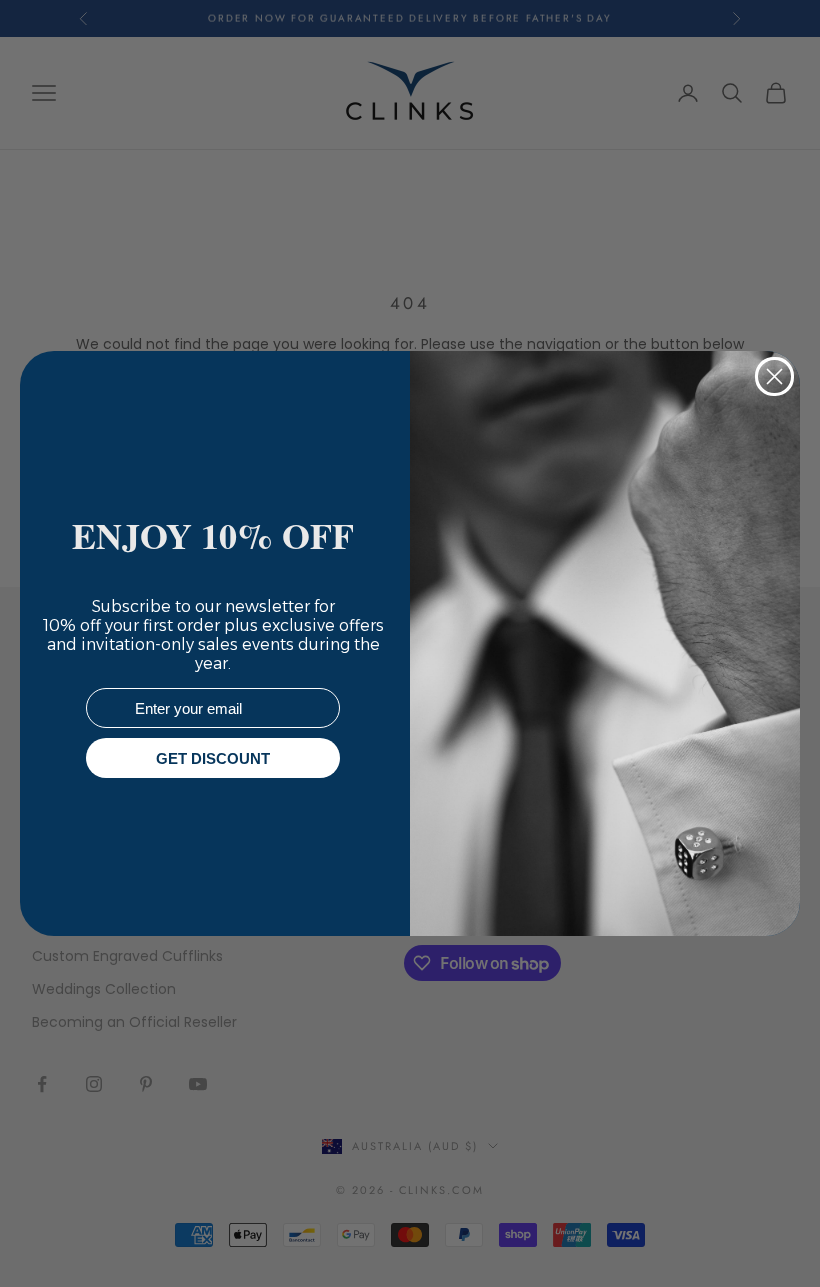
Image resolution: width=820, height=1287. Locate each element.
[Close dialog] (774, 376)
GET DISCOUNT (213, 758)
